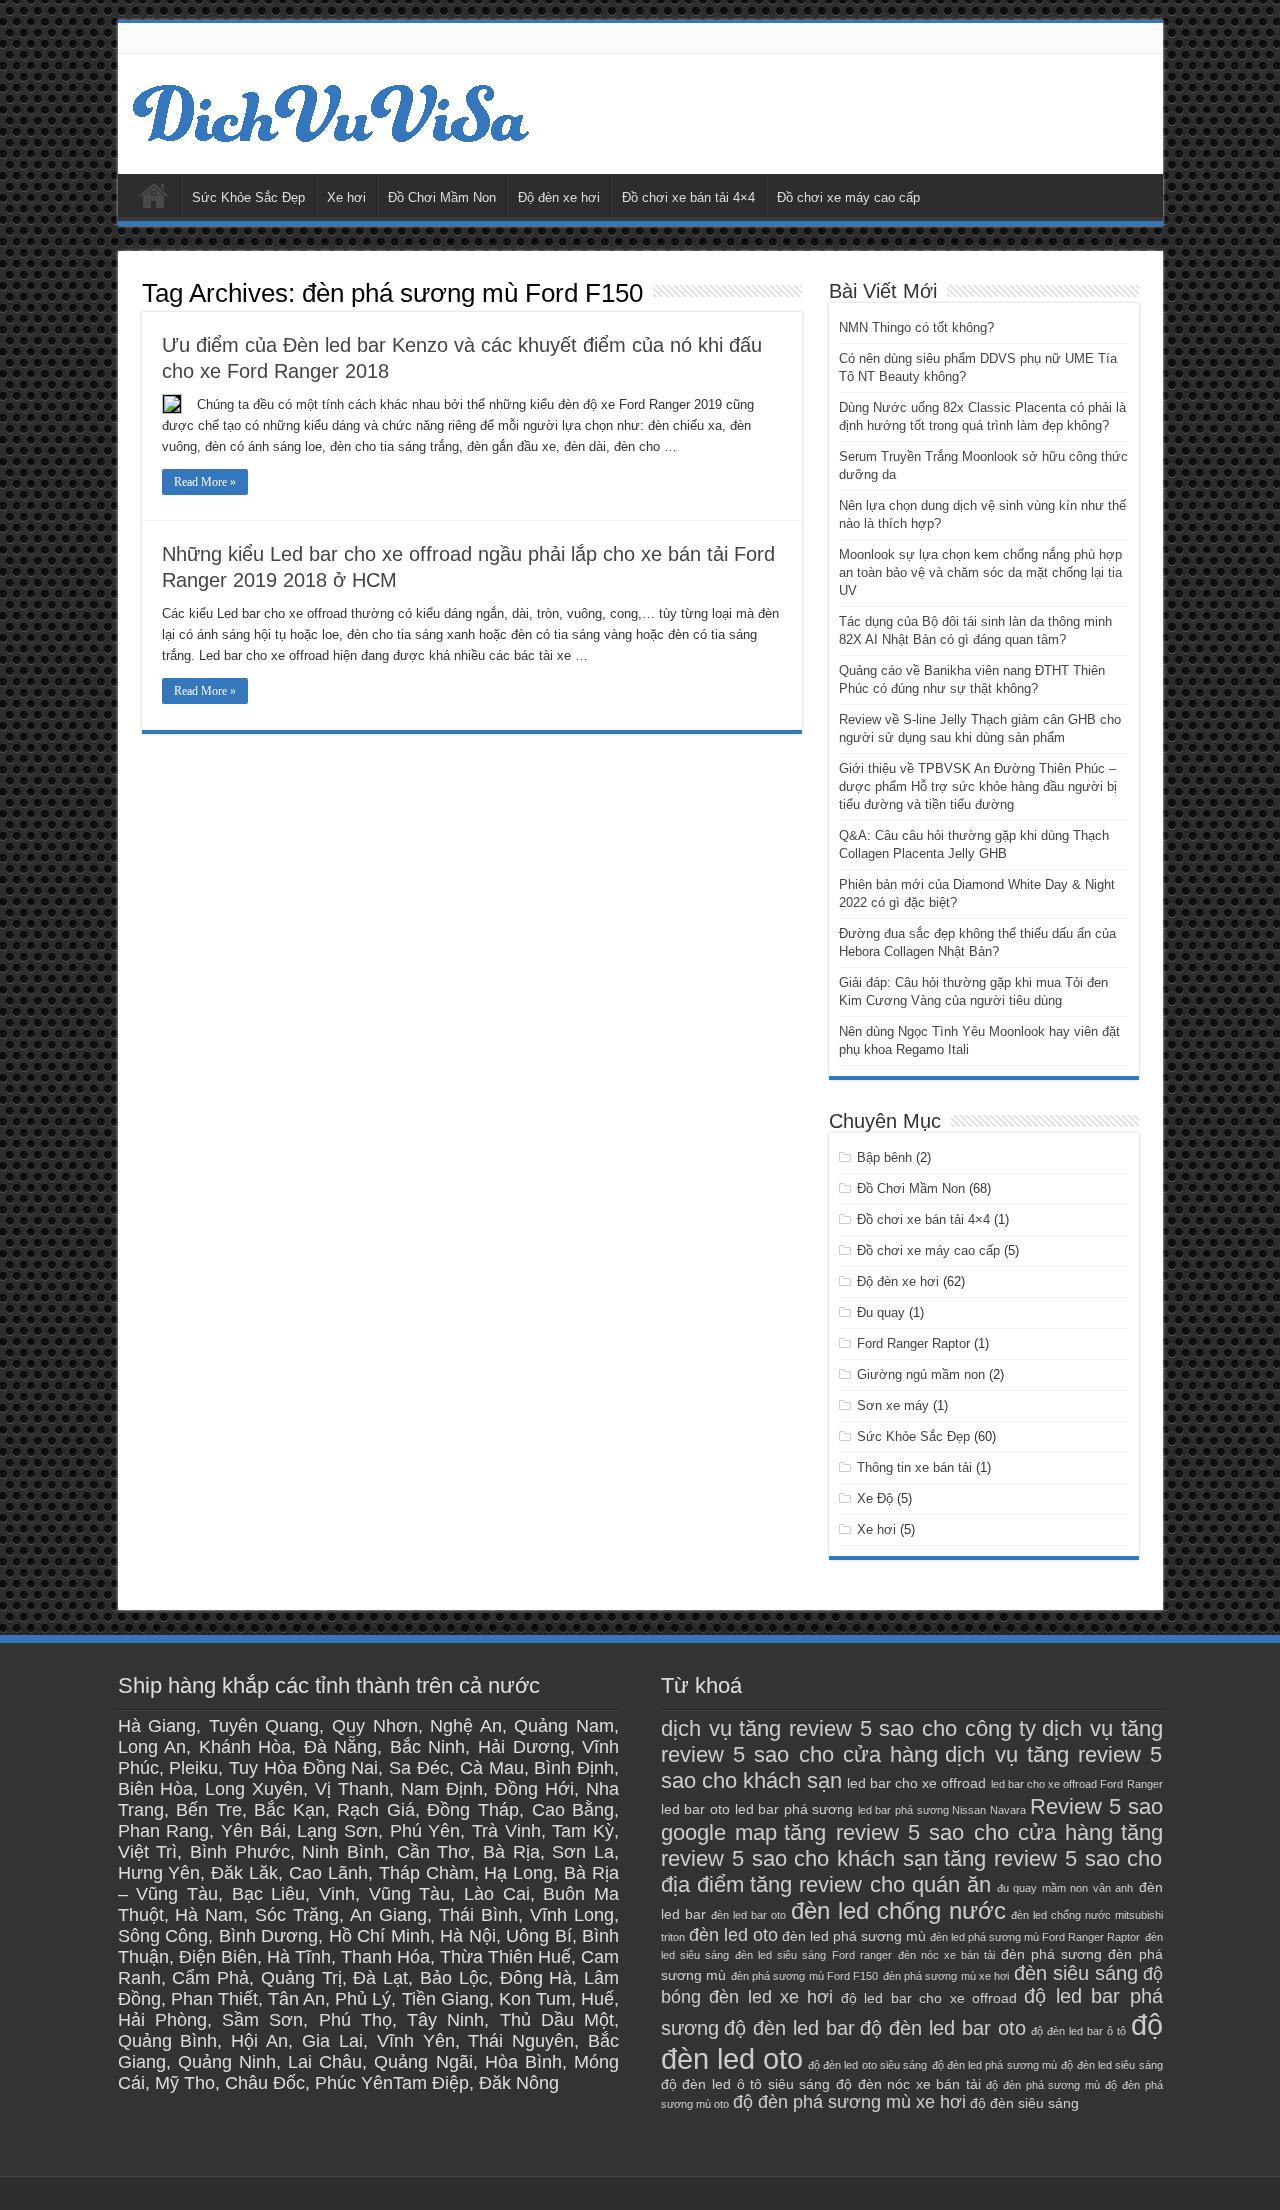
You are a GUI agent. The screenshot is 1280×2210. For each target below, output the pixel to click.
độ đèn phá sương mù (1042, 2085)
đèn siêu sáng (1076, 1973)
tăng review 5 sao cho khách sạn (912, 1845)
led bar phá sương (794, 1809)
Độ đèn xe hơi (559, 197)
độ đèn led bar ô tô (1078, 2031)
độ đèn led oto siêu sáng (867, 2065)
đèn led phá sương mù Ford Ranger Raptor (1035, 1937)
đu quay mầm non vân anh (1065, 1888)
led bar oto (695, 1809)
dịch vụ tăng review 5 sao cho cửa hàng (912, 1741)
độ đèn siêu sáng (1024, 2103)
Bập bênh (884, 1157)
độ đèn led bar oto (943, 2028)
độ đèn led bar (789, 2028)
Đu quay (881, 1312)
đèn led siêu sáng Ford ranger (813, 1955)
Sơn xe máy (893, 1405)
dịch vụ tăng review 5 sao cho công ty (849, 1728)
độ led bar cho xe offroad (929, 1998)
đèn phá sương (1051, 1954)
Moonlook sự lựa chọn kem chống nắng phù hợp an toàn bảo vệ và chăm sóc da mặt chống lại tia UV (980, 572)
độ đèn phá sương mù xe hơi (849, 2102)
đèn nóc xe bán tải (946, 1955)
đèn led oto (733, 1935)
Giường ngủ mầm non (921, 1374)
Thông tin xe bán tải (914, 1467)
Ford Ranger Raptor (913, 1343)
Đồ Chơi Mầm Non (442, 197)
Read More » (205, 482)
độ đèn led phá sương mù (994, 2065)
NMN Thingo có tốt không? (916, 327)
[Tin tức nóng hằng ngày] (333, 110)
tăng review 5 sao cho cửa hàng (948, 1832)
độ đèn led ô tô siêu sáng (745, 2084)
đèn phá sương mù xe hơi (946, 1976)
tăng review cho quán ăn (871, 1884)
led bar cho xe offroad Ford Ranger (1077, 1784)
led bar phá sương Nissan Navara (942, 1810)
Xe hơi (346, 197)
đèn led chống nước (898, 1911)
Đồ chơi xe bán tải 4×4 (688, 197)
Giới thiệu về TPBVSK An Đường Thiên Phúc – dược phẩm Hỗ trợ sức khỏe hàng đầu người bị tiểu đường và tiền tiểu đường (978, 786)
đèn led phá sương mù (854, 1936)
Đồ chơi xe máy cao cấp (848, 197)
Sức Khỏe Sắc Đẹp (248, 197)
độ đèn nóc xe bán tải (908, 2084)
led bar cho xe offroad (917, 1783)
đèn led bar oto (748, 1915)
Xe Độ (875, 1498)
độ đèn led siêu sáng (1111, 2065)
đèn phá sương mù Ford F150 (805, 1976)
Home (154, 195)
